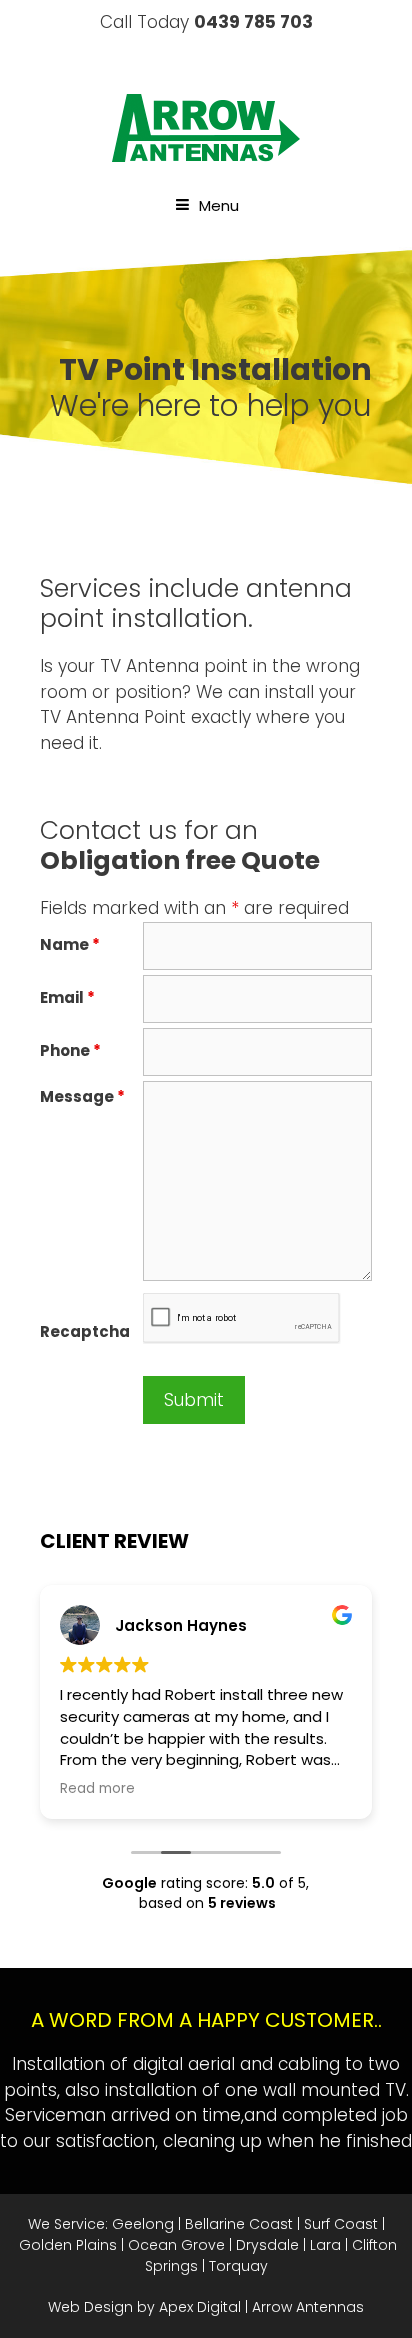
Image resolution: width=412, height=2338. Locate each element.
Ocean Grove (176, 2245)
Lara (325, 2245)
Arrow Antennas (308, 2307)
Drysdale (267, 2245)
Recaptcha (85, 1331)
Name (70, 944)
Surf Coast (341, 2224)
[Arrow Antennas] (206, 127)
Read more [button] (97, 1789)
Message (82, 1096)
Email (67, 997)
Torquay (238, 2266)
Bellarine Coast (239, 2224)
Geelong (143, 2224)
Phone (70, 1050)
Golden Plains (68, 2245)
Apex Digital (200, 2307)
